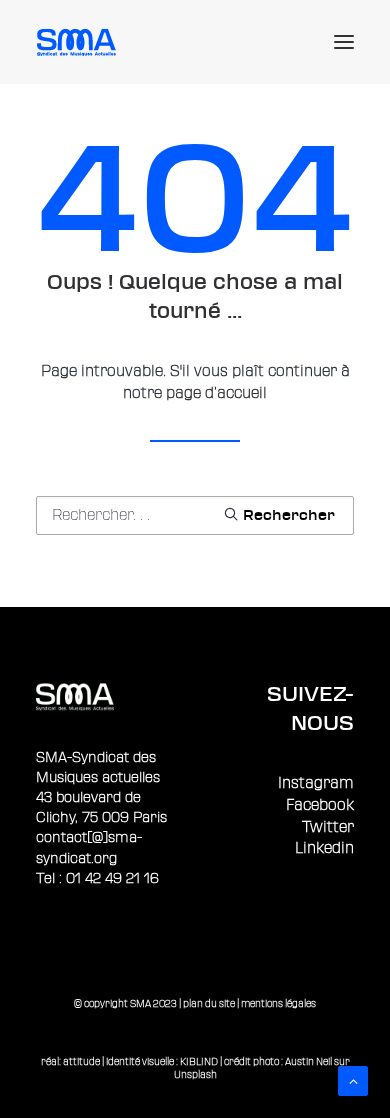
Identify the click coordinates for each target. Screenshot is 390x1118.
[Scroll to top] (353, 1080)
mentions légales (278, 1003)
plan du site (209, 1003)
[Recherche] (195, 515)
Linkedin (324, 848)
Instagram (316, 783)
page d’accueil (216, 393)
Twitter (328, 827)
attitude (81, 1061)
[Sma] (79, 42)
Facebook (320, 805)
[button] (344, 42)
